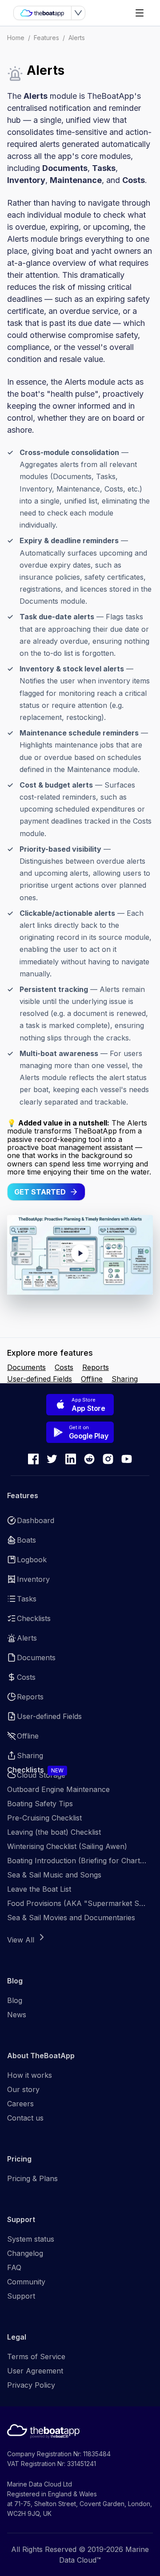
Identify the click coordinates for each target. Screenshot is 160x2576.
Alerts (77, 38)
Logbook (32, 1560)
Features (46, 38)
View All (21, 1940)
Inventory (33, 1579)
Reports (96, 1367)
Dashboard (36, 1520)
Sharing (125, 1379)
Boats (26, 1540)
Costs (64, 1367)
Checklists (34, 1618)
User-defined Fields (40, 1379)
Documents (26, 1367)
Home (16, 38)
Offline (92, 1379)
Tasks (27, 1599)
